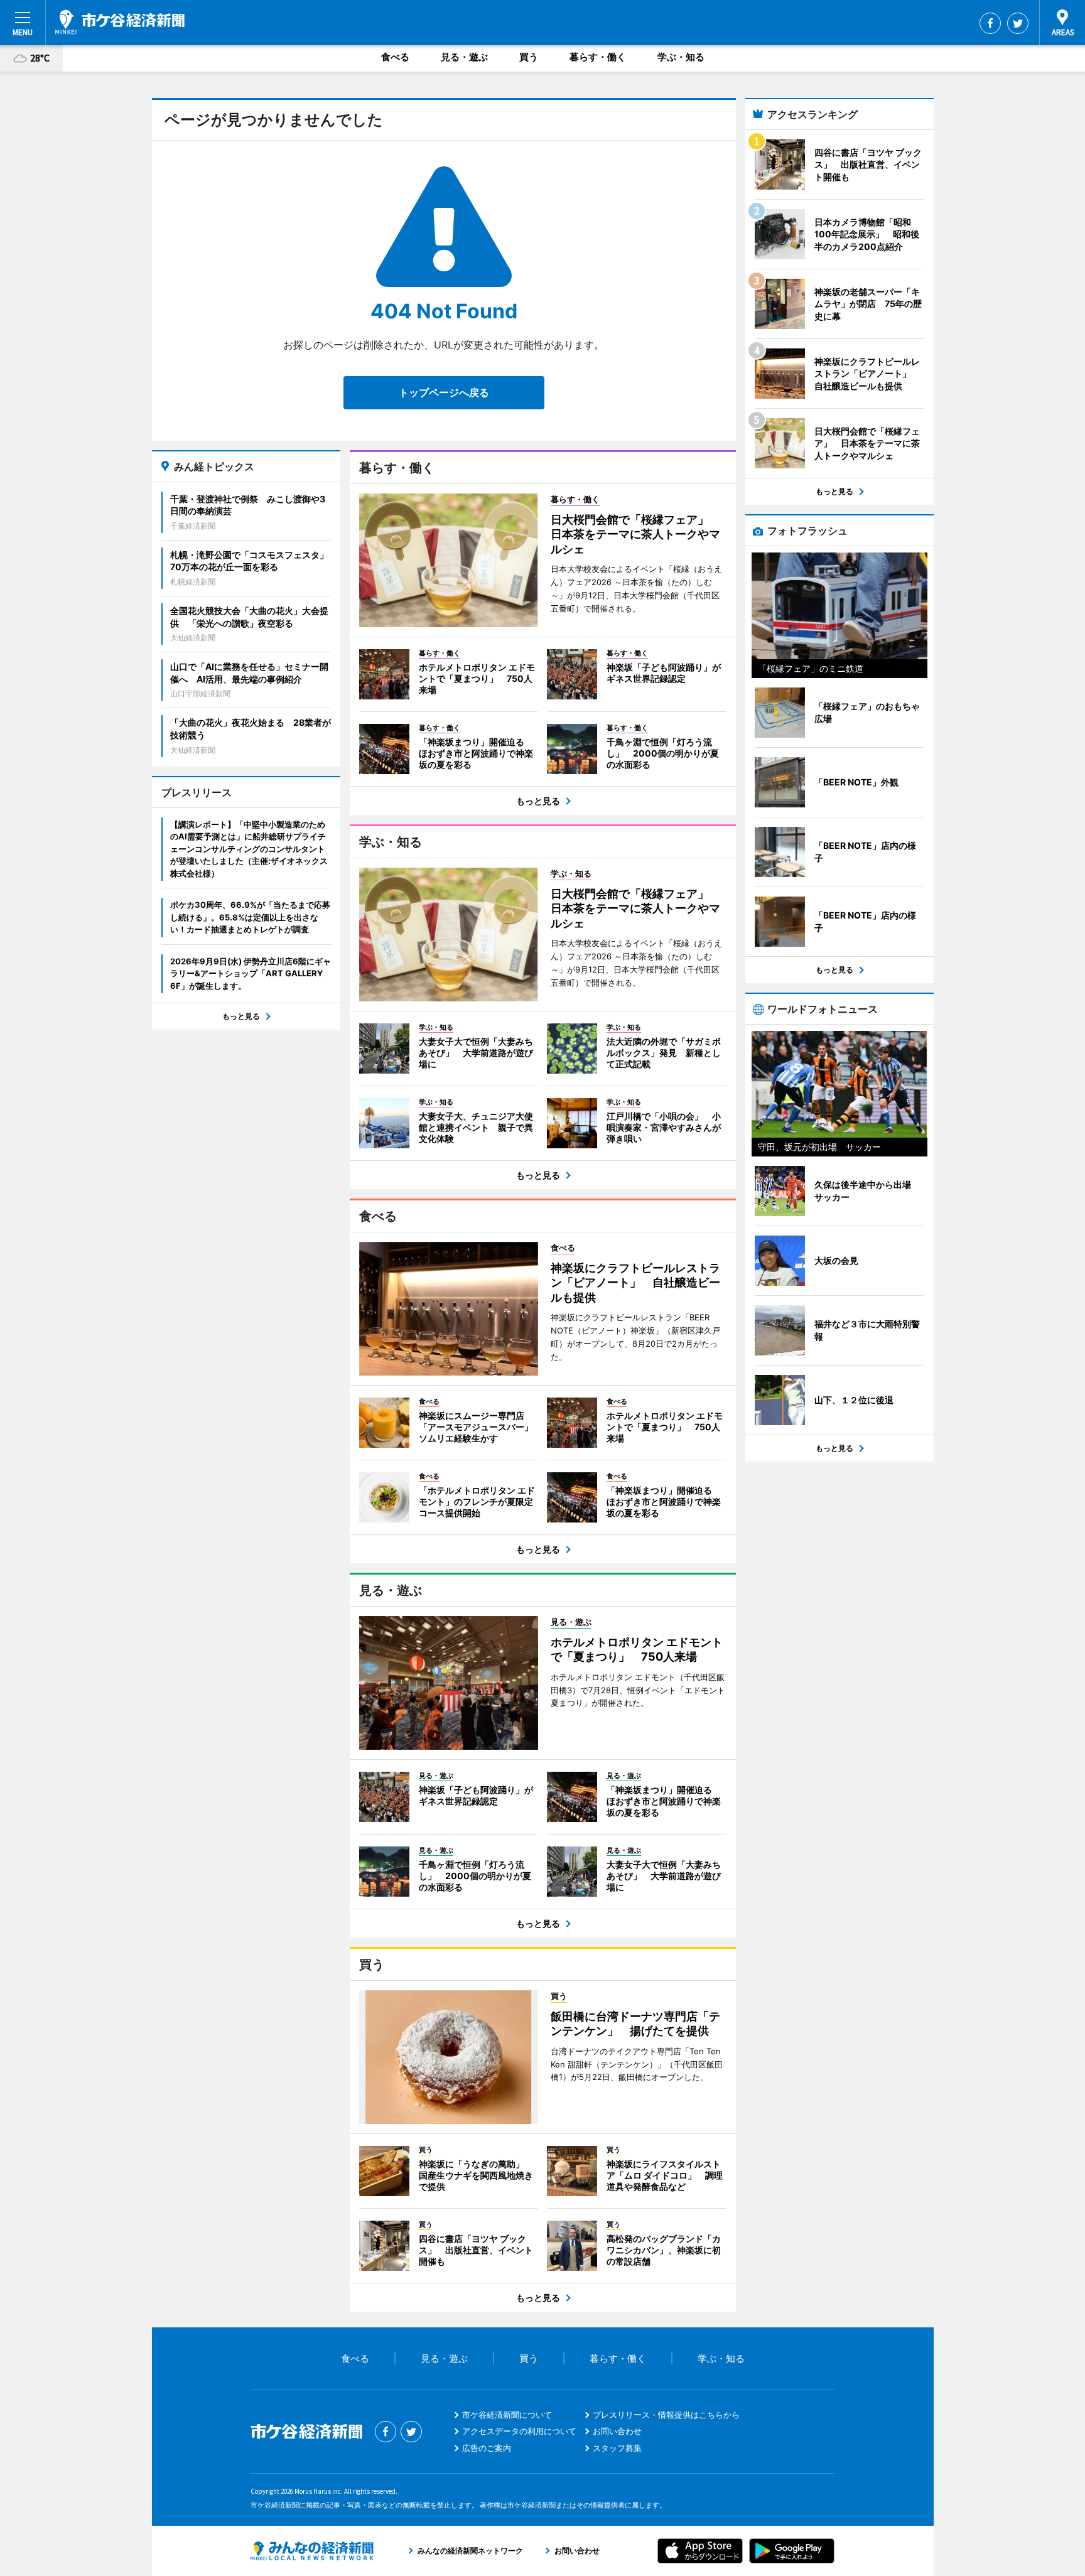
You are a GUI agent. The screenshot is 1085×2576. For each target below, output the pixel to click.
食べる (395, 57)
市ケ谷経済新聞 (120, 22)
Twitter (1018, 23)
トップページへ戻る (444, 392)
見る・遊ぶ (464, 57)
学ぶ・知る (681, 57)
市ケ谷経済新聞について (507, 2415)
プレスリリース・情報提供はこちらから (666, 2415)
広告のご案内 (487, 2448)
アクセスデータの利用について (519, 2431)
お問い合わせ (617, 2431)
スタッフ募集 (617, 2448)
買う (529, 57)
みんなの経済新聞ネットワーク (312, 2551)
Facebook (990, 23)
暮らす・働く (598, 57)
